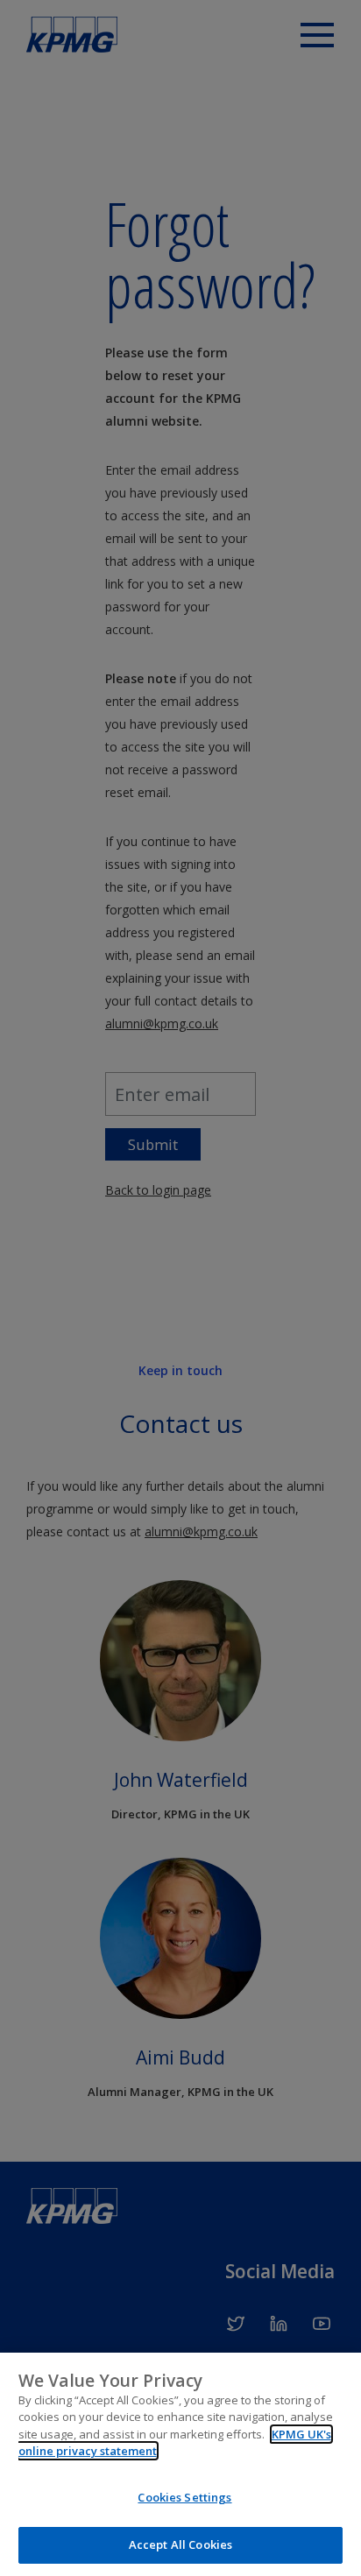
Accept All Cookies (180, 2544)
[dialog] (180, 2464)
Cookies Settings (184, 2497)
